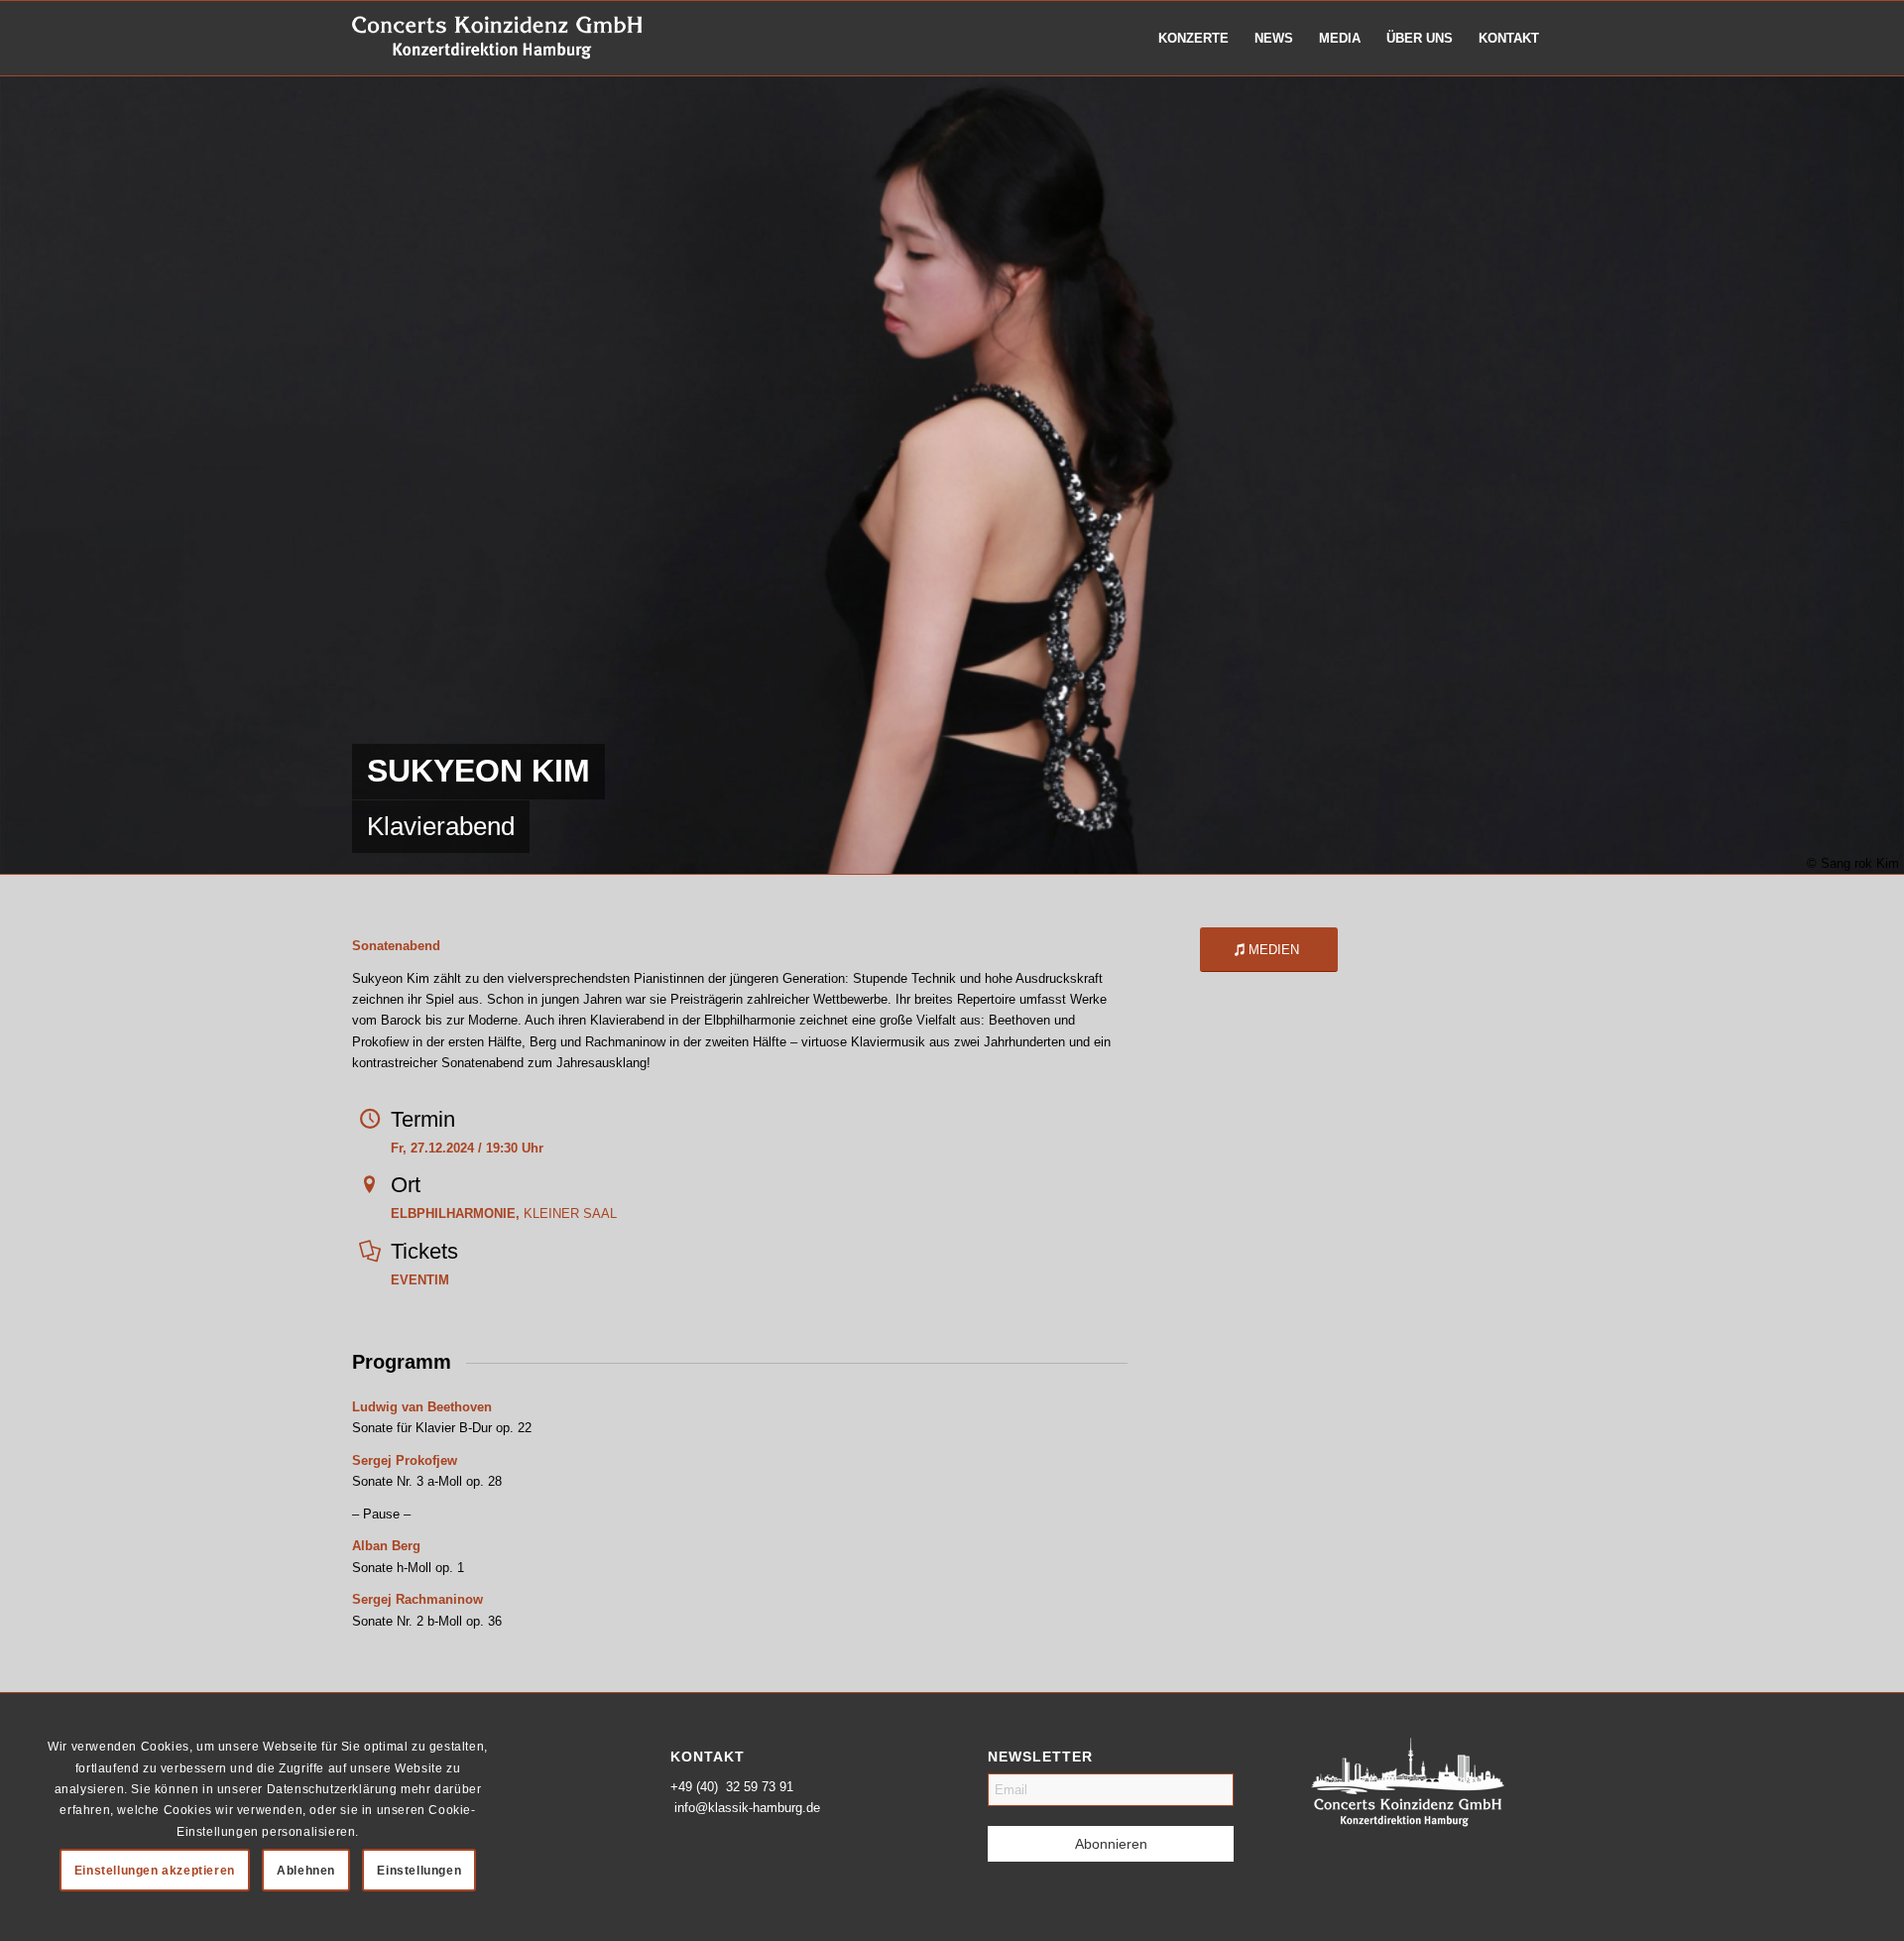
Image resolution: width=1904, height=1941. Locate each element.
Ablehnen (306, 1871)
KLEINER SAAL (504, 1213)
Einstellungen (419, 1871)
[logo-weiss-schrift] (497, 38)
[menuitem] (1193, 38)
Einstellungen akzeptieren (155, 1871)
